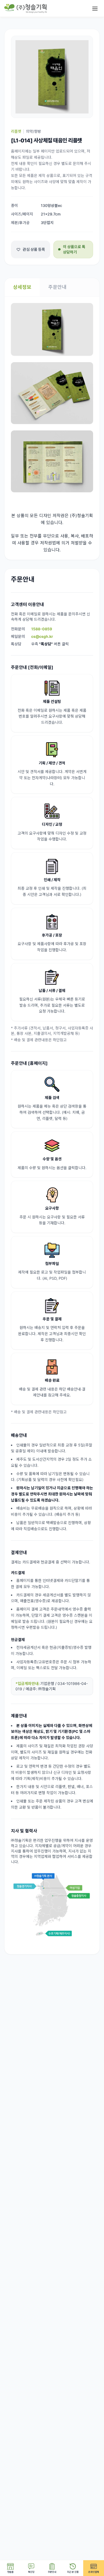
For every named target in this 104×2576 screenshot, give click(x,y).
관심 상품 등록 (34, 249)
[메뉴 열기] (95, 9)
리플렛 (16, 131)
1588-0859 (42, 629)
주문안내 (57, 287)
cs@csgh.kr (42, 636)
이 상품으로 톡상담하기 (74, 249)
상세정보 (22, 287)
